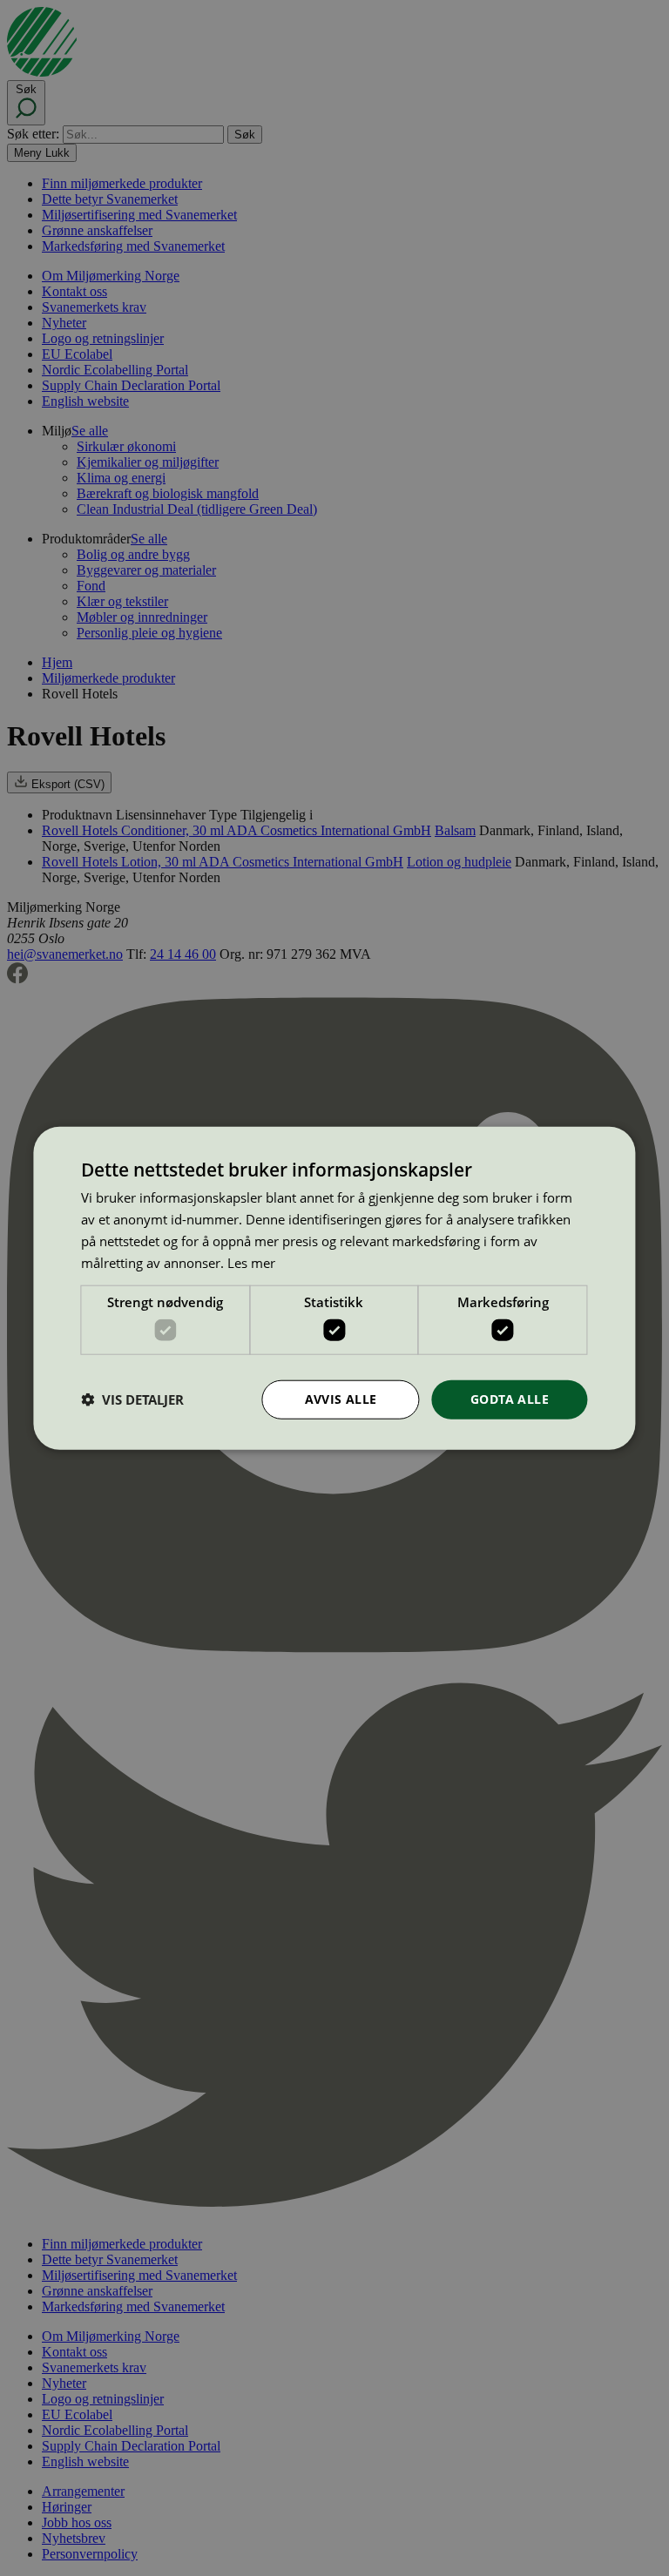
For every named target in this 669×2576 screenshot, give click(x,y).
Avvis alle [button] (341, 1399)
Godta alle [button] (510, 1399)
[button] (132, 1399)
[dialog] (334, 1288)
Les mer (251, 1262)
